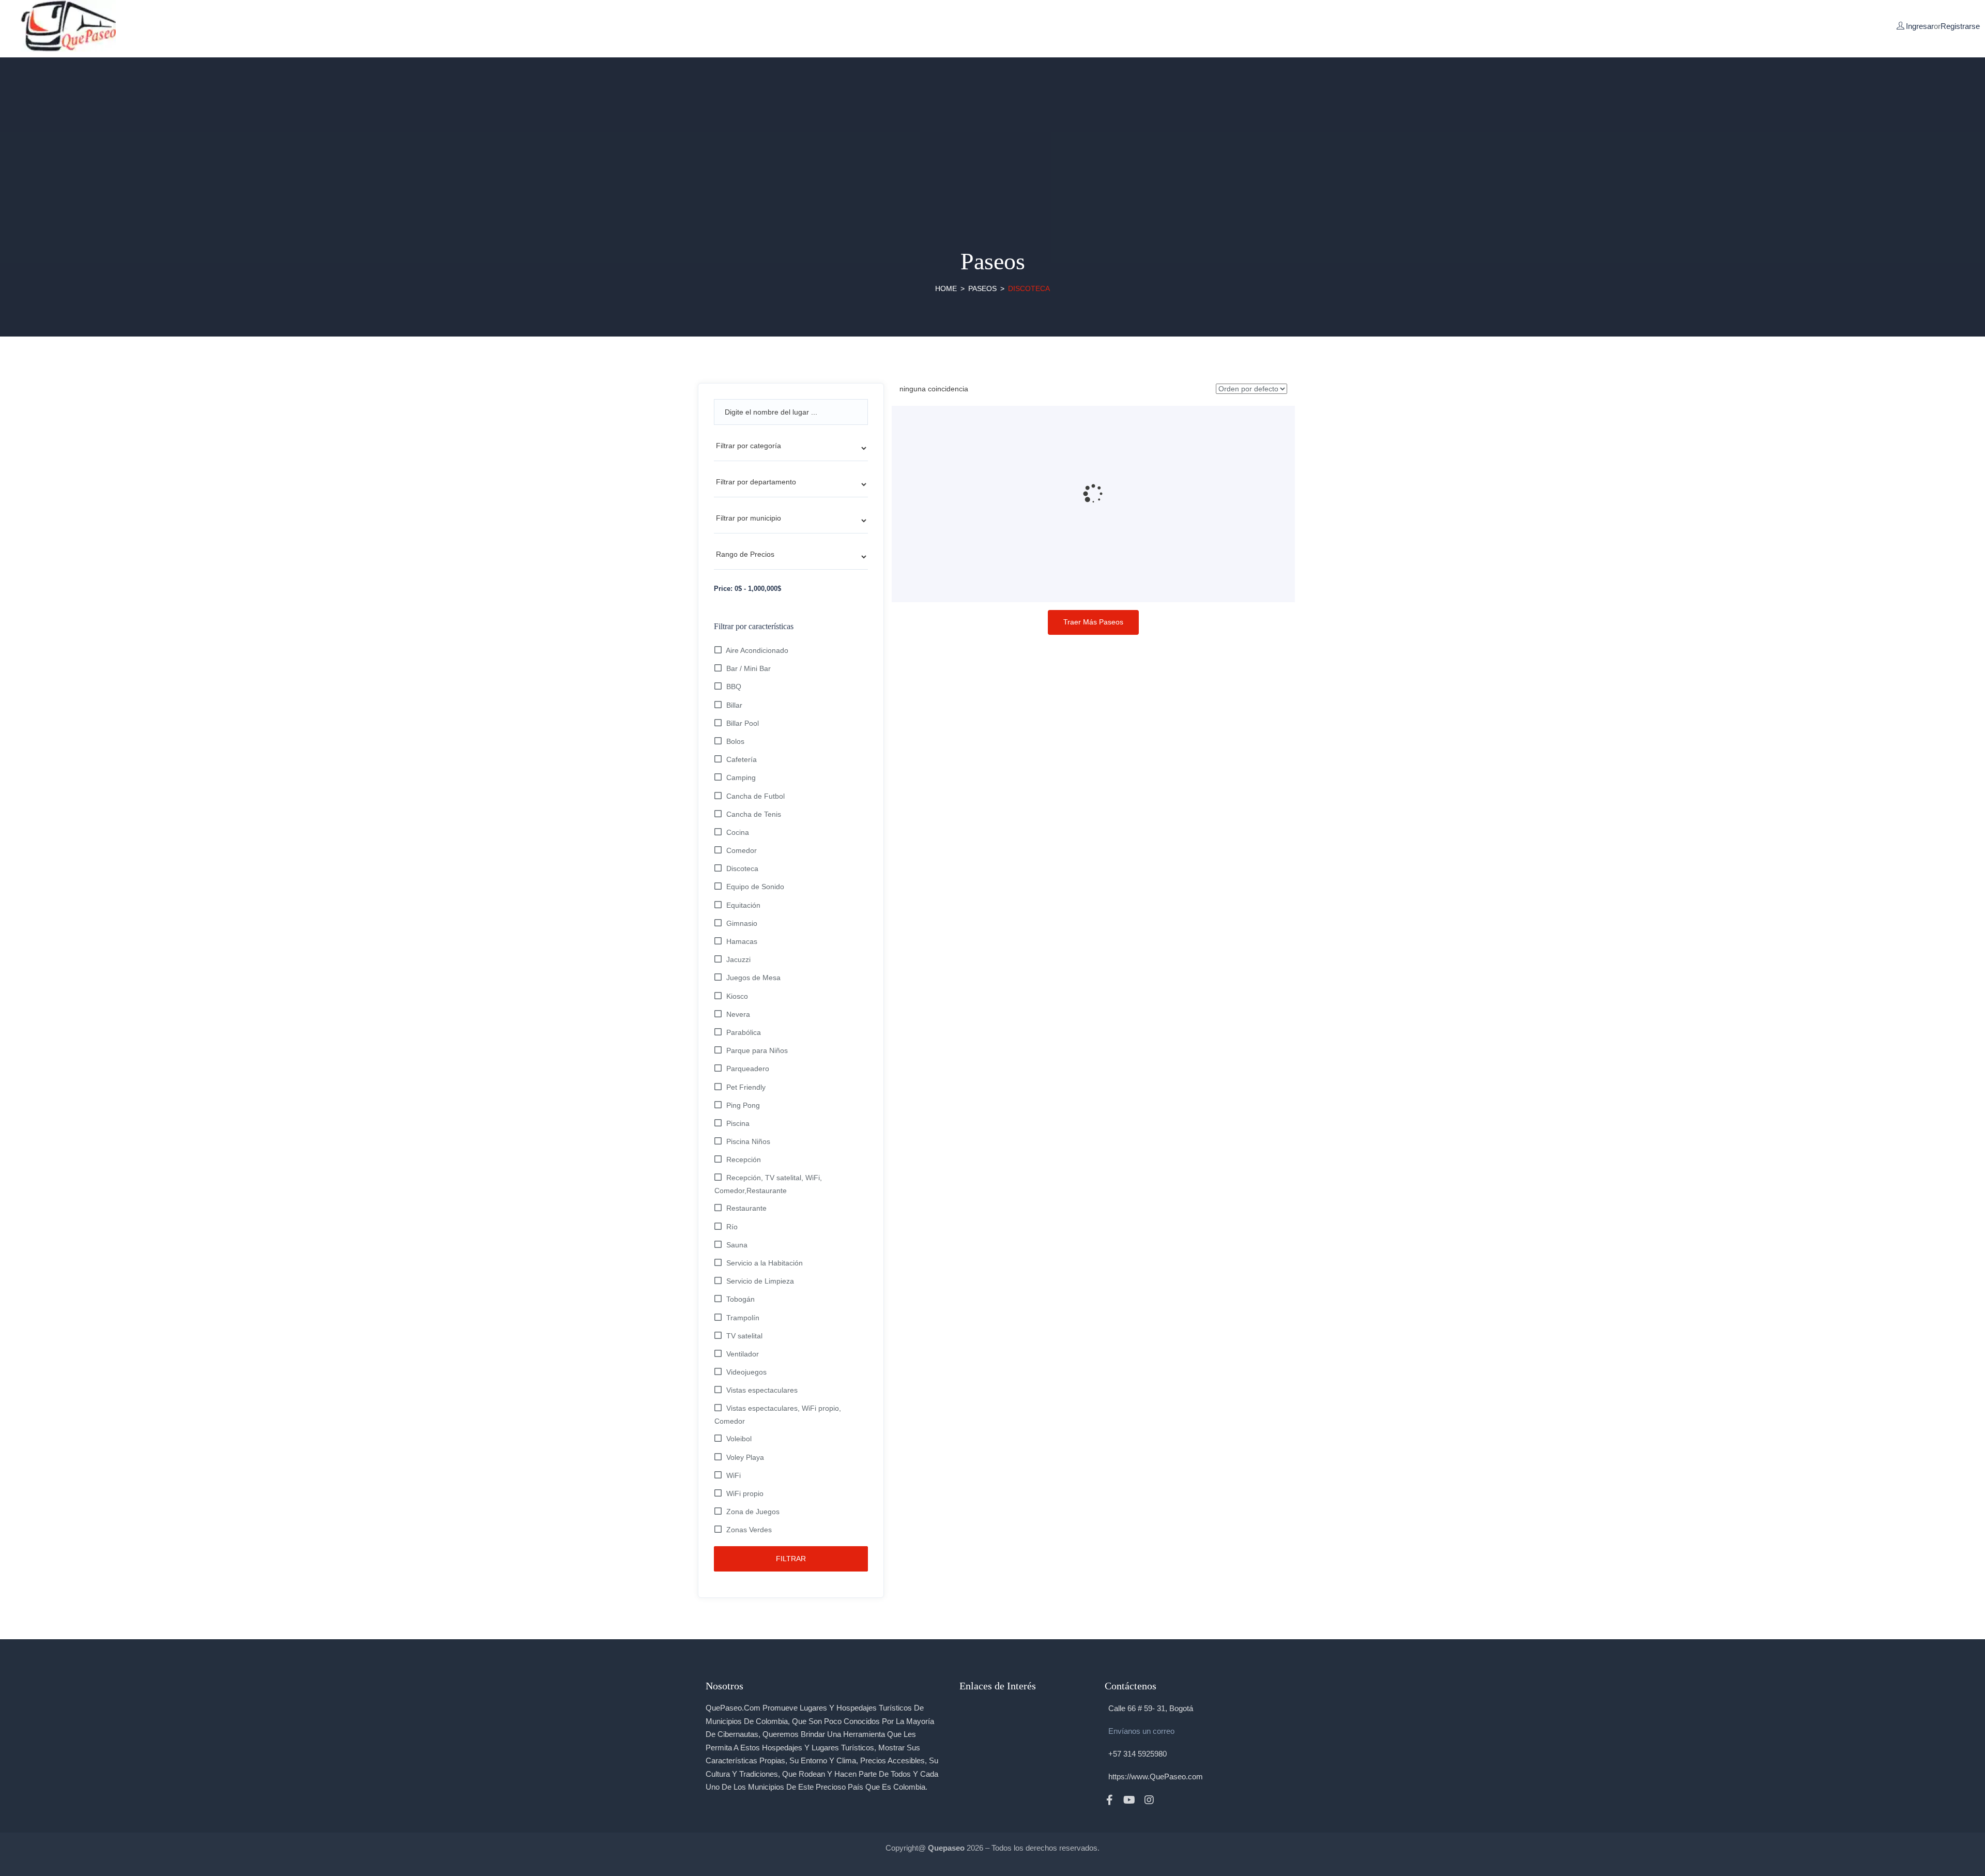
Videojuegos (746, 1372)
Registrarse (1960, 26)
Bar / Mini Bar (749, 668)
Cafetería (742, 759)
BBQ (734, 687)
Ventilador (743, 1354)
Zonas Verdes (749, 1530)
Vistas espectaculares (762, 1390)
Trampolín (743, 1318)
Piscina (738, 1123)
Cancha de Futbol (755, 796)
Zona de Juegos (753, 1512)
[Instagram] (1149, 1800)
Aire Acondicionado (757, 650)
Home (946, 288)
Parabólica (744, 1032)
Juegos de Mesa (753, 978)
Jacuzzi (738, 959)
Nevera (738, 1014)
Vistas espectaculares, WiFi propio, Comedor (778, 1414)
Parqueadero (748, 1069)
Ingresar (1920, 26)
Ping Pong (743, 1105)
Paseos (982, 288)
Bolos (735, 741)
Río (732, 1227)
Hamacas (742, 941)
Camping (741, 777)
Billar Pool (743, 723)
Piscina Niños (748, 1141)
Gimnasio (742, 923)
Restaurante (746, 1208)
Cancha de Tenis (754, 814)
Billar (734, 705)
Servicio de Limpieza (760, 1281)
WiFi (734, 1475)
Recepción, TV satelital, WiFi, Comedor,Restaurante (768, 1184)
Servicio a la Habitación (765, 1263)
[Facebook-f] (1110, 1800)
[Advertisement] (993, 130)
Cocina (738, 832)
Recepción (744, 1160)
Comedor (742, 850)
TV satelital (744, 1336)
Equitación (743, 905)
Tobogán (740, 1299)
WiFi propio (745, 1493)
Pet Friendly (746, 1087)
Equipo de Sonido (755, 887)
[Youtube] (1129, 1800)
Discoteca (742, 868)
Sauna (737, 1245)
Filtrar (791, 1559)
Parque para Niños (757, 1050)
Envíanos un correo (1141, 1731)
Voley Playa (745, 1457)
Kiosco (737, 996)
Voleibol (739, 1439)
